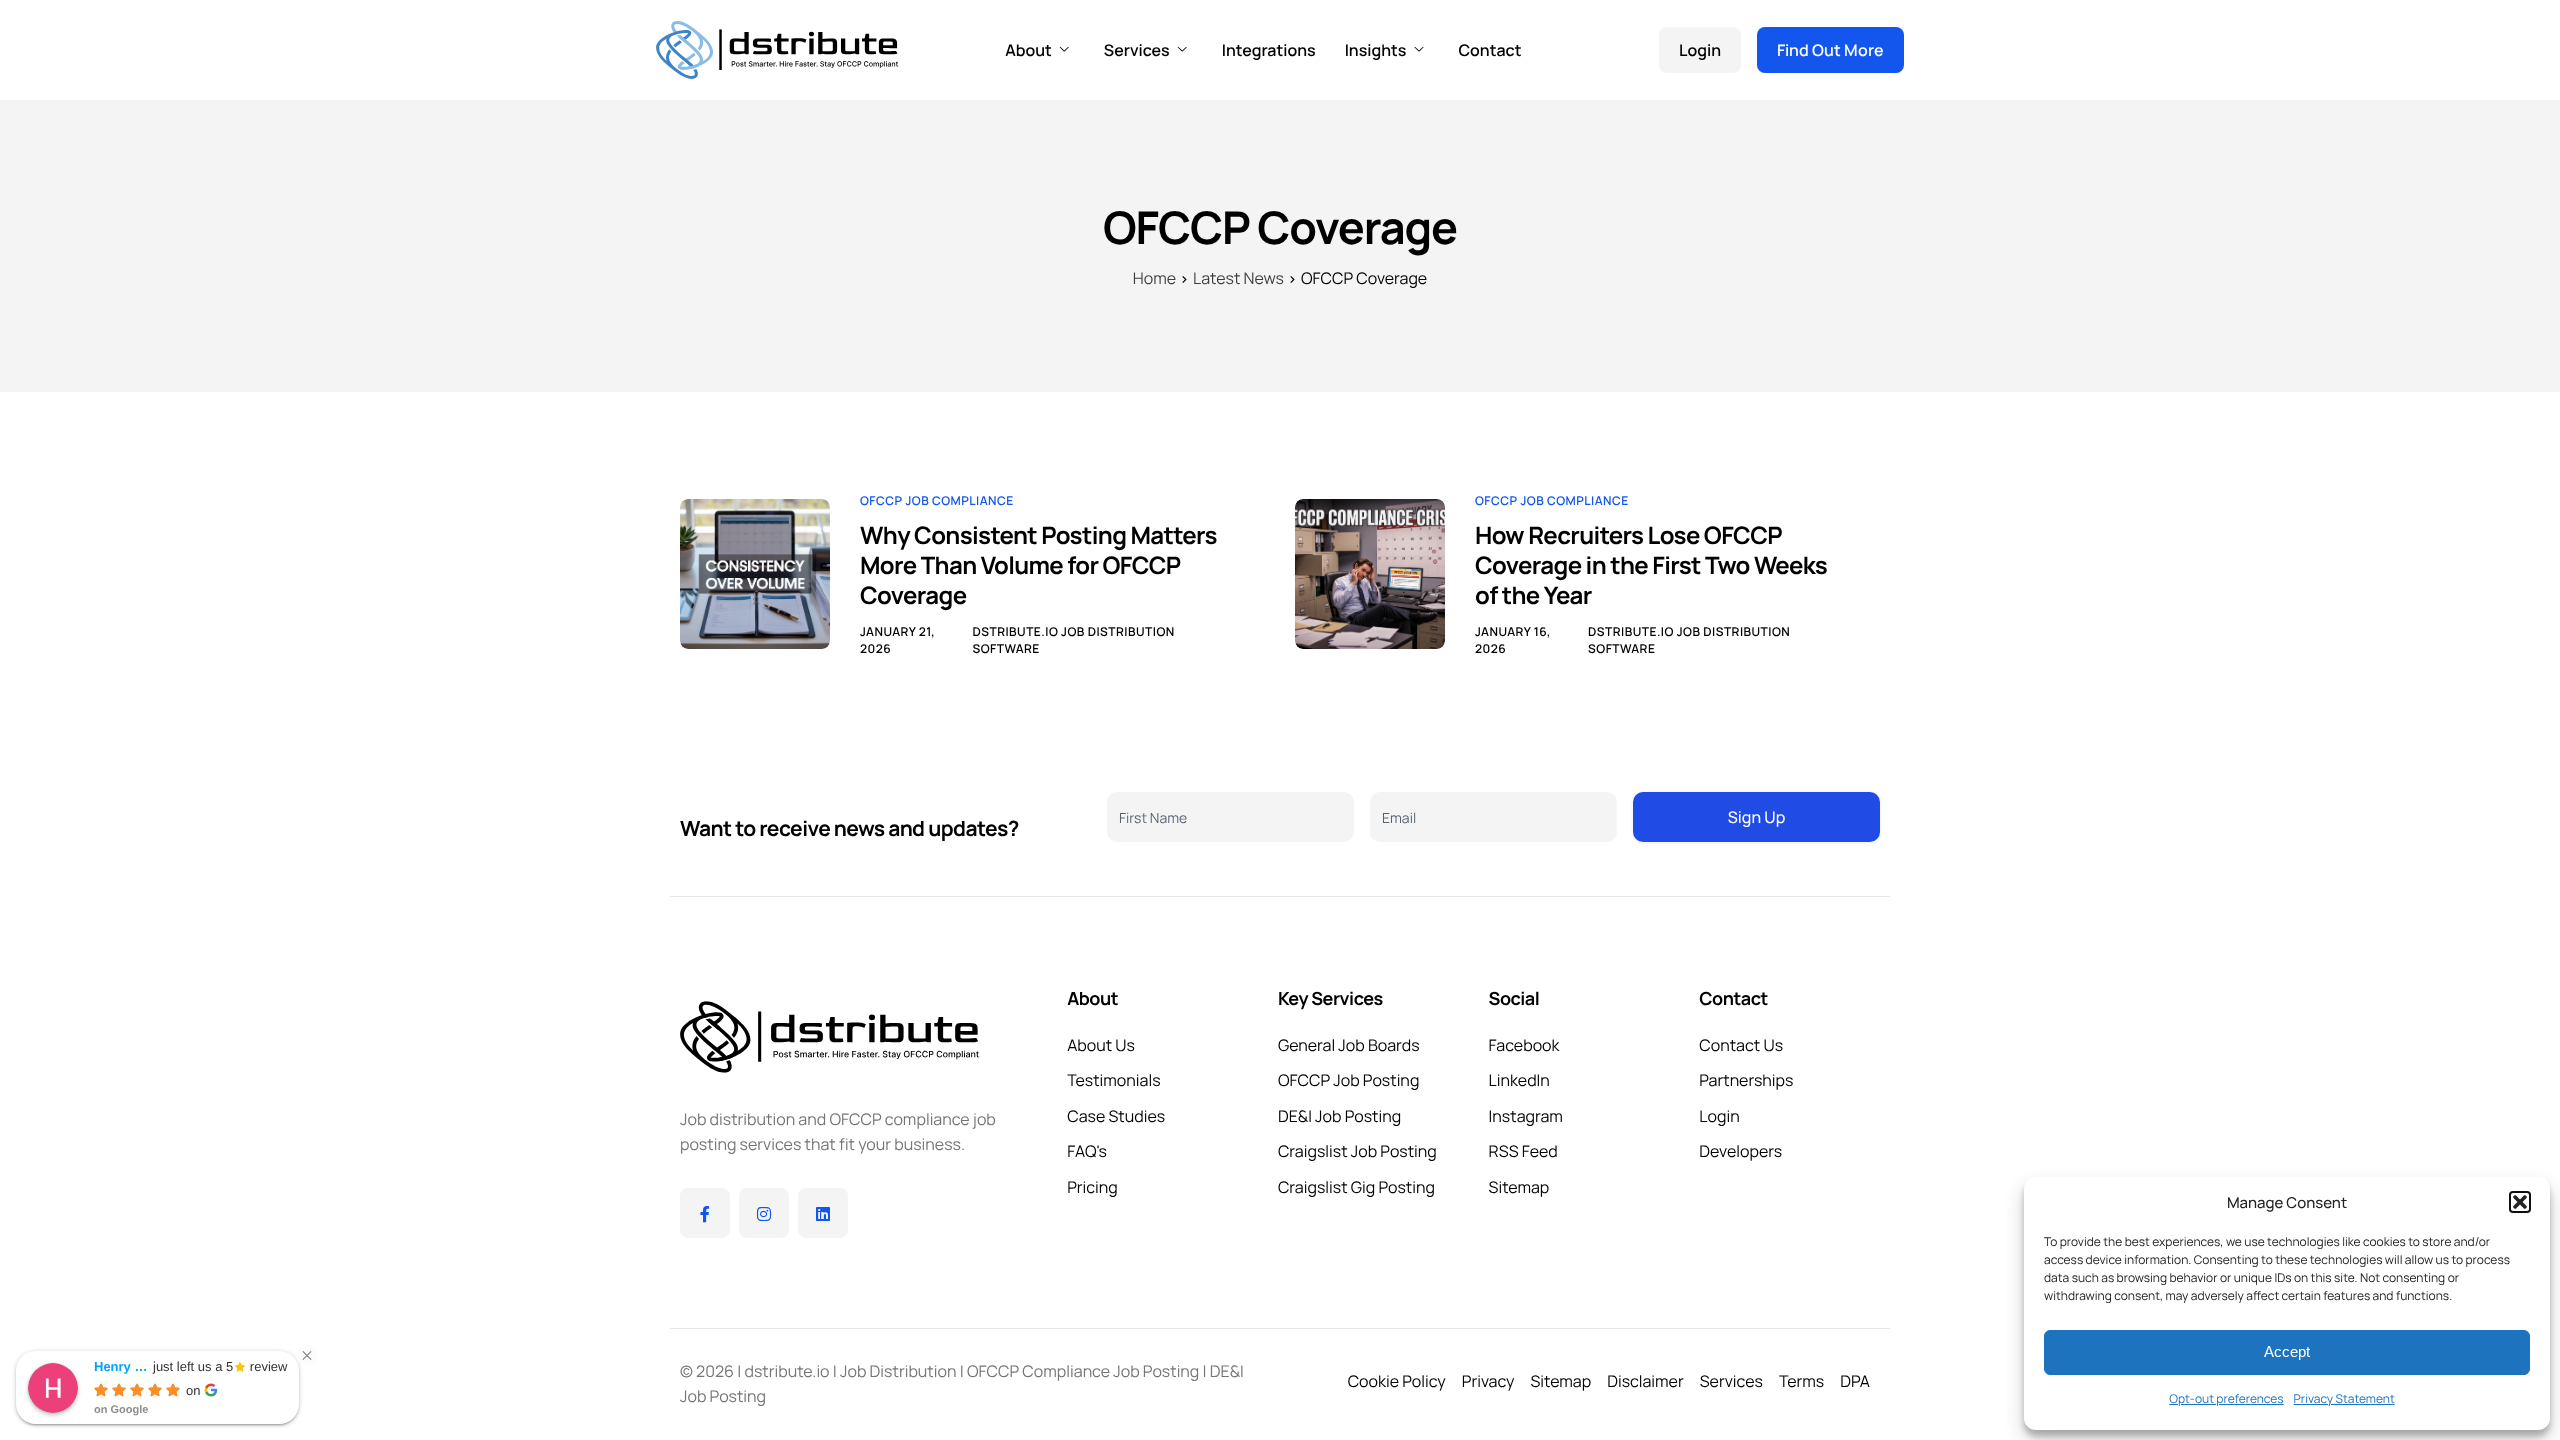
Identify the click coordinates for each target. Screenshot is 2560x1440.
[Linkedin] (823, 1213)
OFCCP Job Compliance (937, 500)
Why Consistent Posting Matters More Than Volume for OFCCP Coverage (1038, 565)
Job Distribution (898, 1371)
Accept (2287, 1351)
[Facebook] (705, 1213)
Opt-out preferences (2226, 1398)
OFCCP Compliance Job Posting (1083, 1371)
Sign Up (1756, 817)
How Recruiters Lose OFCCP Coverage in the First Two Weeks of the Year (1651, 565)
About (1028, 50)
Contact (1489, 50)
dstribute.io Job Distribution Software (1073, 640)
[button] (2520, 1202)
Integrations (1269, 50)
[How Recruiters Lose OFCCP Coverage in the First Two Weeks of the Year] (1370, 572)
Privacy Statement (2344, 1398)
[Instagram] (764, 1213)
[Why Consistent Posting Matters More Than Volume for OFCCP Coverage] (755, 572)
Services (1137, 50)
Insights (1376, 50)
